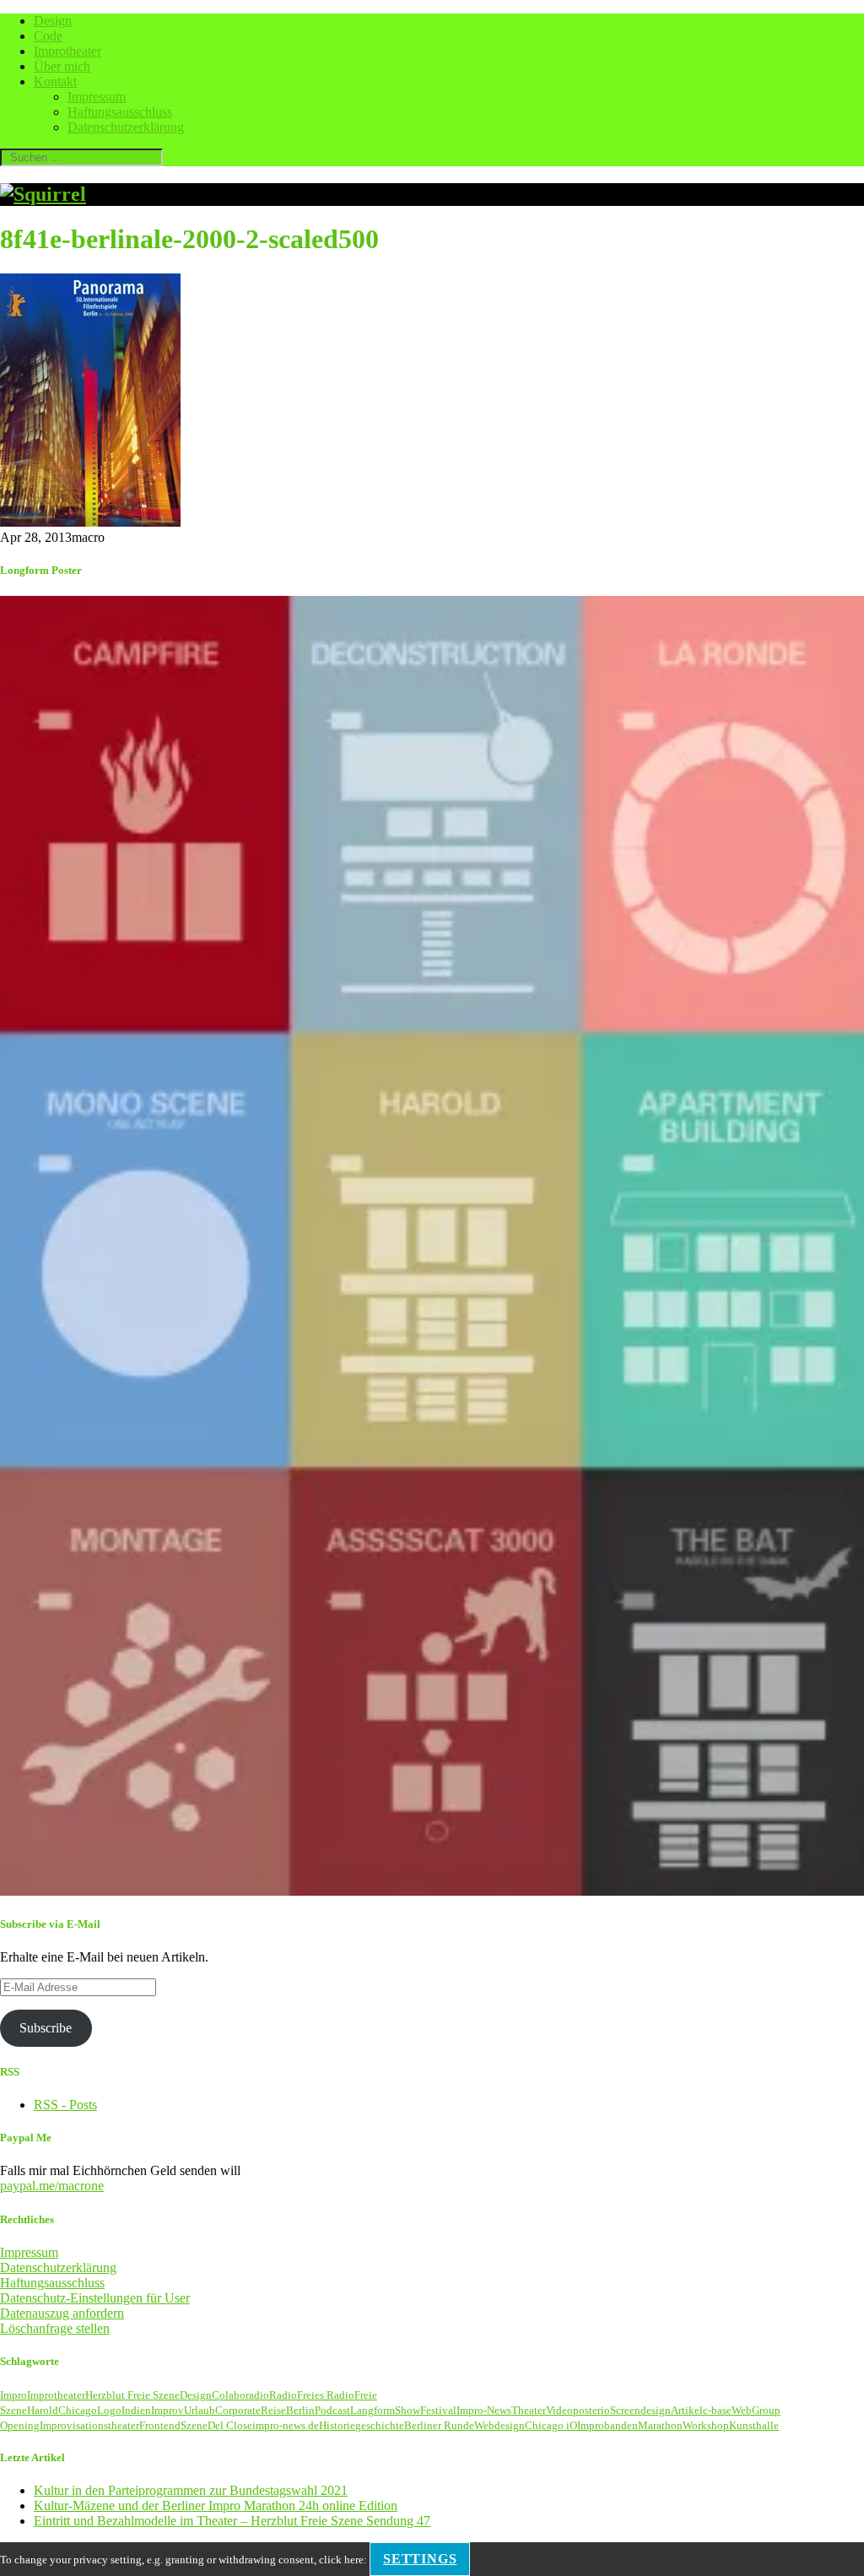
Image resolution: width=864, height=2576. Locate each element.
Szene (194, 2425)
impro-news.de (286, 2425)
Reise (273, 2410)
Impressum (97, 97)
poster (587, 2410)
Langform (373, 2410)
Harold (43, 2410)
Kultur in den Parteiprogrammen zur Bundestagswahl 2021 (191, 2490)
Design (53, 21)
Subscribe (46, 2028)
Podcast (332, 2410)
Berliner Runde (439, 2425)
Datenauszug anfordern (62, 2313)
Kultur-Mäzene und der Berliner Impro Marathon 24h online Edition (216, 2506)
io (605, 2410)
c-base (717, 2410)
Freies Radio (326, 2395)
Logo (109, 2410)
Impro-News (484, 2410)
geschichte (380, 2425)
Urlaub (200, 2410)
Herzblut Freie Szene (132, 2395)
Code (48, 36)
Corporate (238, 2410)
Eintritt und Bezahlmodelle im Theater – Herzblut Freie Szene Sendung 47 (232, 2521)
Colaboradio (240, 2395)
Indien (136, 2410)
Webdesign (499, 2425)
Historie (337, 2425)
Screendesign (640, 2410)
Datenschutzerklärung (126, 127)
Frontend (160, 2425)
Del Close (230, 2425)
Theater (529, 2410)
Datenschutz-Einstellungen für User (95, 2298)
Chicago (78, 2410)
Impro (13, 2395)
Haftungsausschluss (120, 112)
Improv (167, 2410)
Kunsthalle (754, 2425)
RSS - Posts (65, 2105)
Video (559, 2410)
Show (408, 2410)
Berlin (300, 2410)
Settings (420, 2559)
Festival (438, 2410)
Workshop (706, 2425)
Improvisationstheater (89, 2425)
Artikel (687, 2410)
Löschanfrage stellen (55, 2328)
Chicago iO (551, 2425)
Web (742, 2410)
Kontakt (55, 81)
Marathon (660, 2425)
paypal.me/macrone (52, 2186)
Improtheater (67, 51)
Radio (283, 2395)
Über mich (62, 66)
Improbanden (607, 2425)
